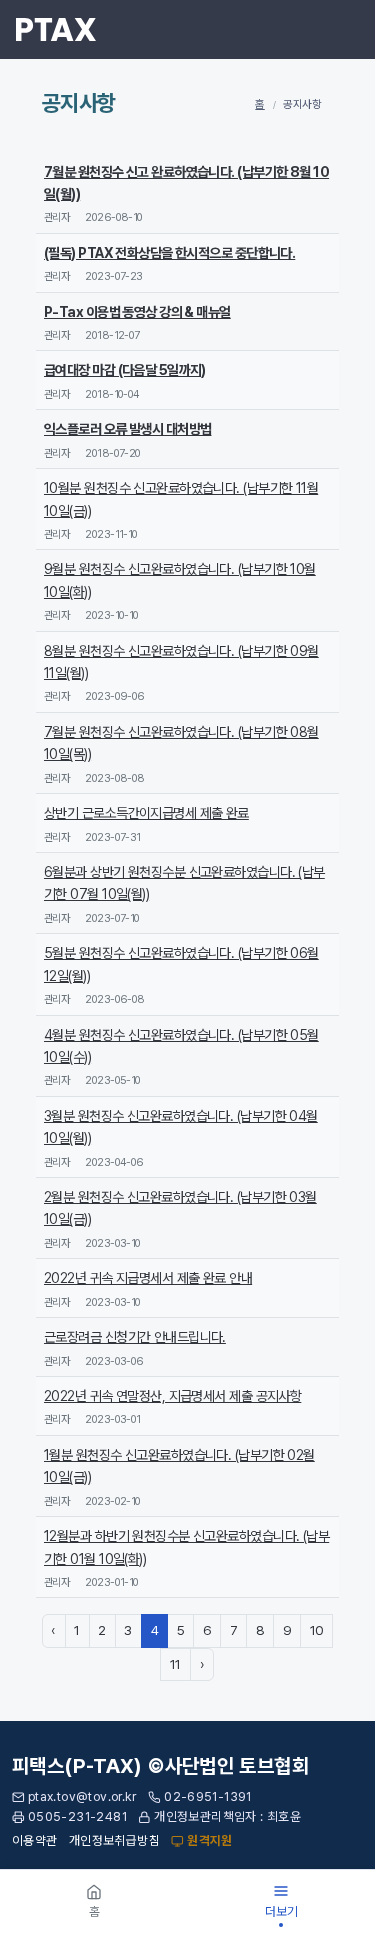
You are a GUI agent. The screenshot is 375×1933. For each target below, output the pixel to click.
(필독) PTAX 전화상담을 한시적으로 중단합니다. (169, 253)
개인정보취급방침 (114, 1840)
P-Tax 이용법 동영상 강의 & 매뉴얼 (137, 312)
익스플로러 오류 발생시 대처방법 (127, 429)
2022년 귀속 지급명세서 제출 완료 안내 (148, 1278)
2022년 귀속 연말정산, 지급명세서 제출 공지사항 (172, 1396)
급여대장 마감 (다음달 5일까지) (125, 370)
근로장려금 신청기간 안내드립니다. (135, 1337)
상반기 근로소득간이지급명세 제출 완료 (146, 813)
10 (317, 1630)
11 (175, 1664)
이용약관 (35, 1840)
